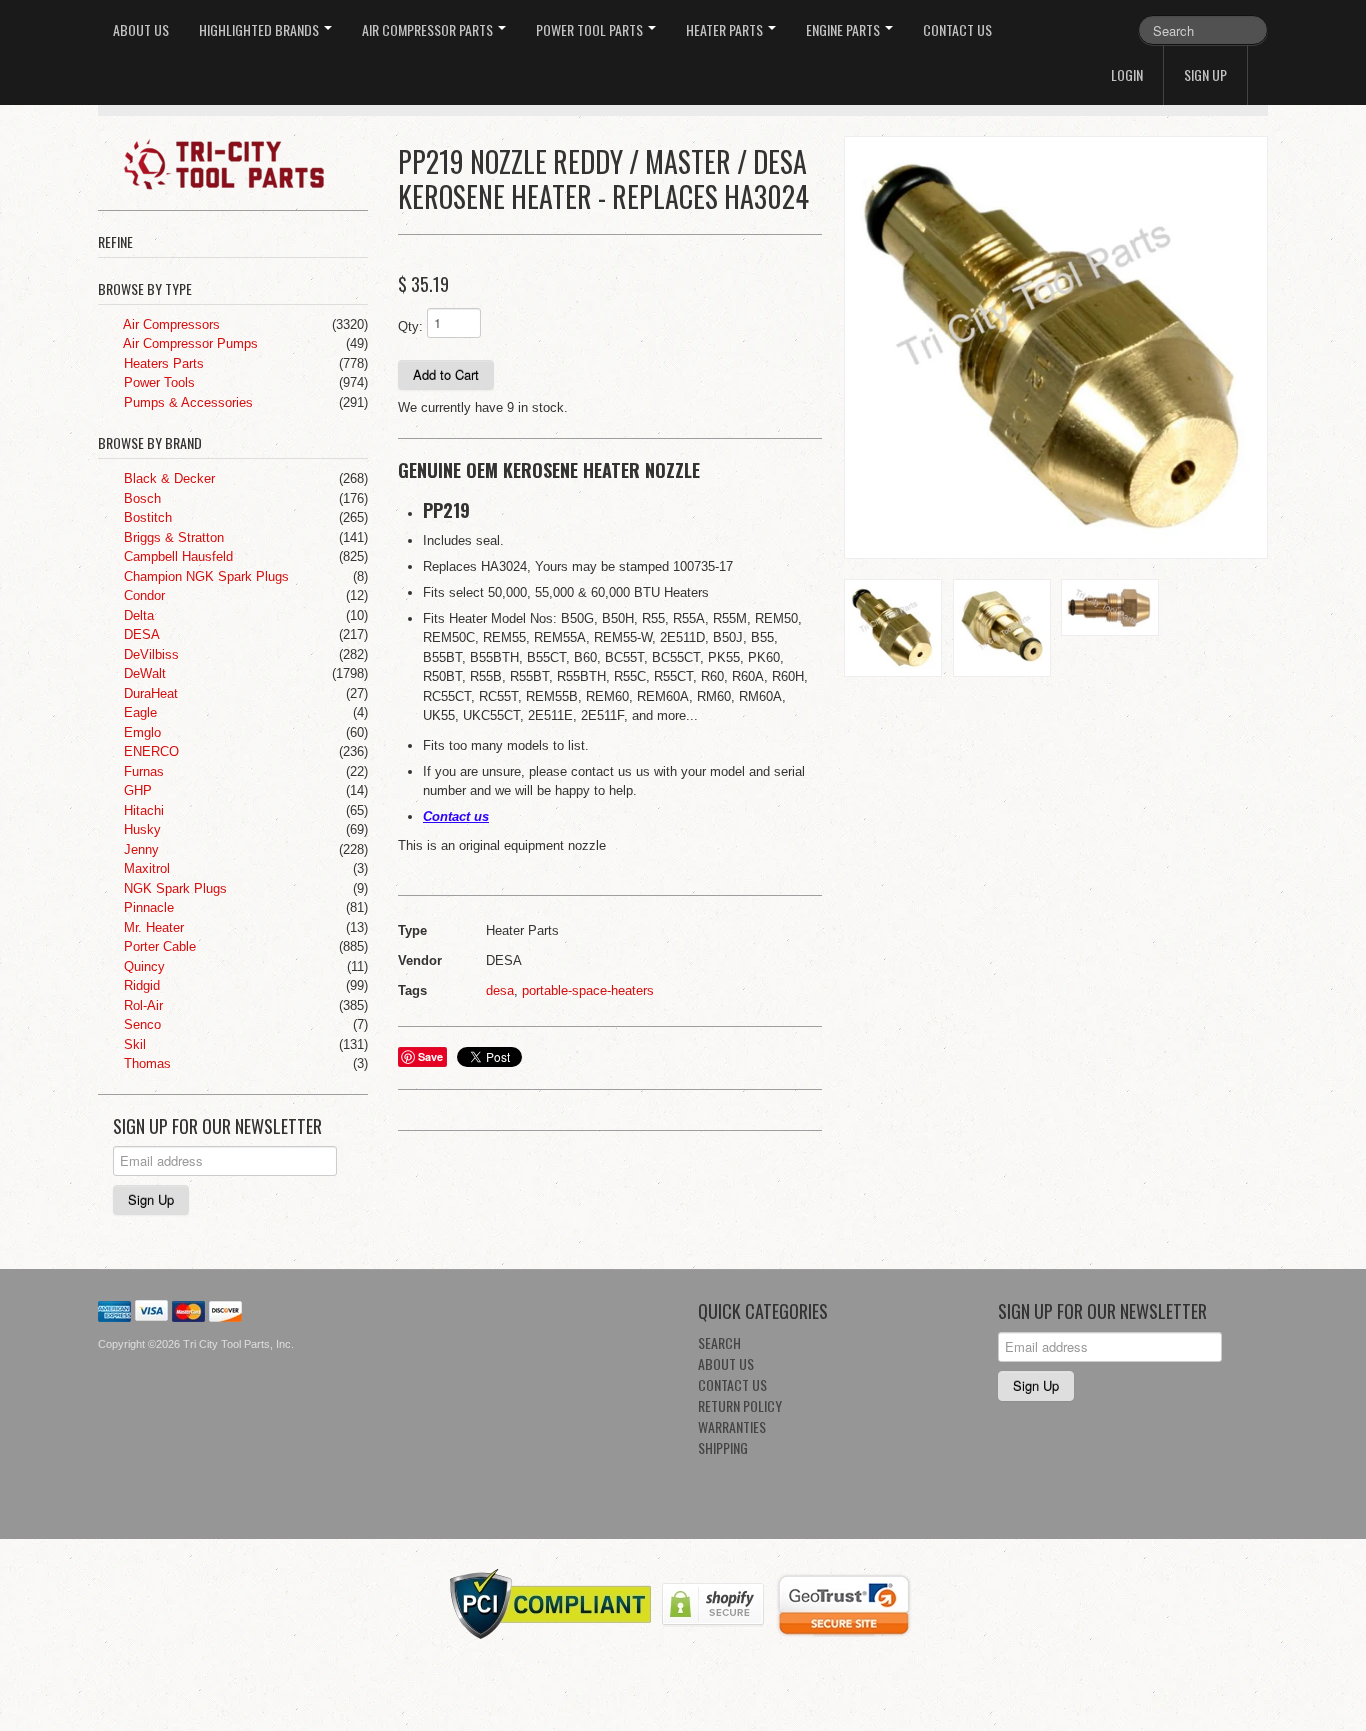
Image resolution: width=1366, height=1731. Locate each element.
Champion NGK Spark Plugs (204, 576)
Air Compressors (170, 324)
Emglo (140, 732)
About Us (141, 29)
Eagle (138, 712)
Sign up (1205, 74)
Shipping (723, 1447)
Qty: (410, 326)
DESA (140, 634)
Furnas (142, 771)
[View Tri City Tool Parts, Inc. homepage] (240, 163)
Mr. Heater (152, 927)
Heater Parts (726, 29)
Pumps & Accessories (186, 402)
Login (1127, 74)
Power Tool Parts (591, 29)
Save (430, 1056)
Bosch (140, 498)
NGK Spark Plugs (173, 888)
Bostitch (146, 517)
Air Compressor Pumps (189, 343)
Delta (137, 615)
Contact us (456, 816)
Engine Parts (844, 29)
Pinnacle (147, 907)
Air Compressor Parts (429, 29)
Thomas (145, 1063)
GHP (136, 790)
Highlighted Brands (260, 29)
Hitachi (142, 810)
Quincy (142, 966)
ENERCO (149, 751)
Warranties (732, 1426)
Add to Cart (446, 374)
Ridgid (140, 985)
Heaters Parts (162, 363)
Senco (140, 1024)
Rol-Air (141, 1005)
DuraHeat (149, 693)
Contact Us (957, 29)
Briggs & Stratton (172, 537)
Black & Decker (167, 478)
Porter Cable (158, 946)
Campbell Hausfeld (176, 556)
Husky (140, 829)
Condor (142, 595)
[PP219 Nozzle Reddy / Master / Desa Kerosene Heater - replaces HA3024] (1056, 348)
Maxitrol (145, 868)
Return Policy (740, 1405)
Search (719, 1342)
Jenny (139, 849)
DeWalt (143, 673)
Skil (133, 1044)
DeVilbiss (149, 654)
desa (500, 990)
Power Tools (157, 382)
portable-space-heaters (588, 990)
